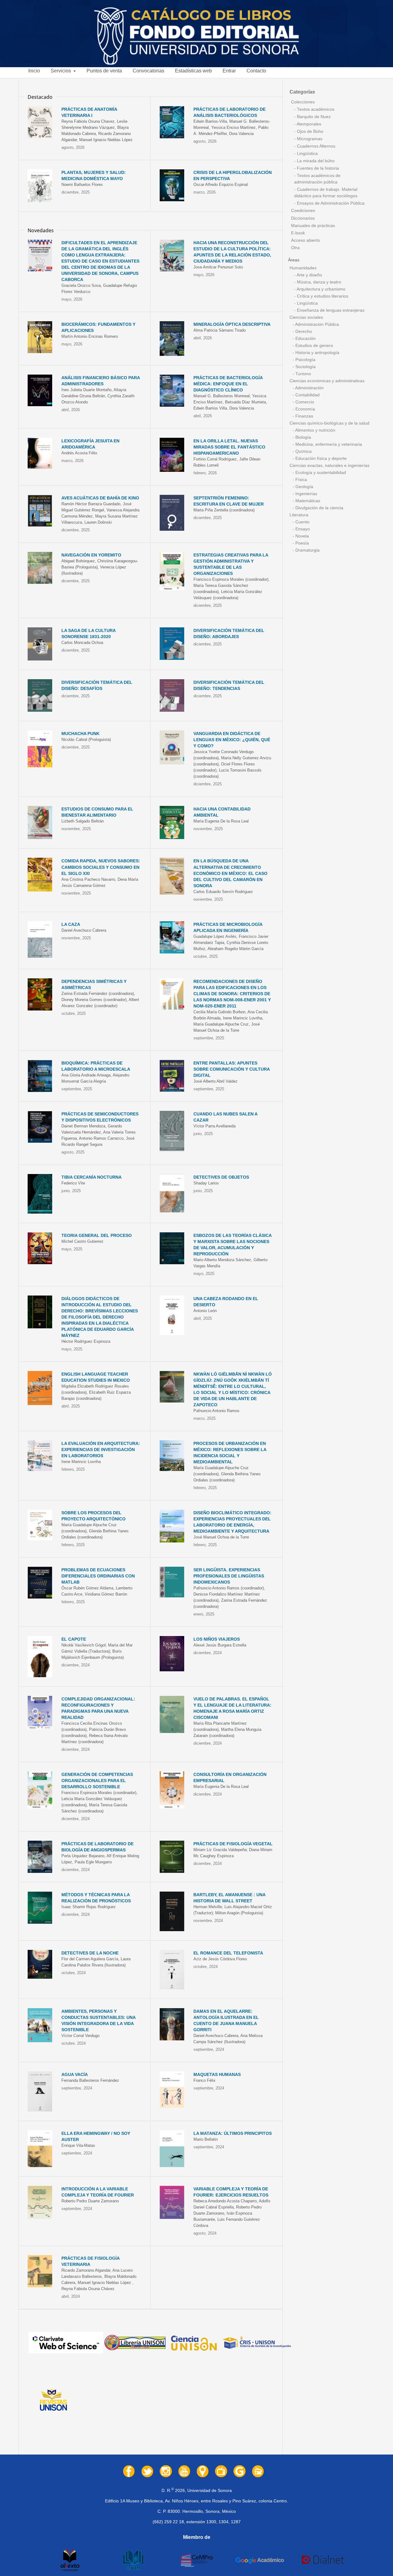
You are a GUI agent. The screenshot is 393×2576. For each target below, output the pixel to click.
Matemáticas (307, 501)
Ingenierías (306, 494)
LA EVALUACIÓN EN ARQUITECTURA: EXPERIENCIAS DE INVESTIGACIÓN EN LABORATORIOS (101, 1450)
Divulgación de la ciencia (319, 508)
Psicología (305, 360)
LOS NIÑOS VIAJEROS (217, 1639)
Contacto (256, 71)
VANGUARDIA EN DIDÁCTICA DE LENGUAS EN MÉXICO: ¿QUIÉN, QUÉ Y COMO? (232, 740)
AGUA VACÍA (75, 2074)
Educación (305, 339)
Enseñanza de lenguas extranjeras (330, 310)
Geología (304, 487)
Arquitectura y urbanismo (321, 289)
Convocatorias (148, 71)
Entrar (229, 71)
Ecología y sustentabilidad (320, 473)
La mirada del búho (315, 161)
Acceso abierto (305, 240)
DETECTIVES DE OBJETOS (221, 1177)
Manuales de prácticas (313, 226)
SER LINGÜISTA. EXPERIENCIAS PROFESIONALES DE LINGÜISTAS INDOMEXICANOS (229, 1576)
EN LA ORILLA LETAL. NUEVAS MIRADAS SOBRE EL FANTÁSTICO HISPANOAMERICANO (229, 447)
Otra (295, 248)
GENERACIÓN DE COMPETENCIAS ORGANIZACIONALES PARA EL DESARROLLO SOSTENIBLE (97, 1781)
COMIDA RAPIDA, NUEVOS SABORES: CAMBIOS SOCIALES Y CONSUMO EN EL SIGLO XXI (101, 867)
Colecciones (303, 102)
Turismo (303, 374)
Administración (309, 388)
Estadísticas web (193, 71)
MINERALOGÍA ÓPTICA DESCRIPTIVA (232, 324)
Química (303, 451)
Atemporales (308, 124)
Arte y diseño (309, 275)
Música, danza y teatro (318, 282)
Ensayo (302, 529)
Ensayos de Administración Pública (330, 203)
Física (301, 480)
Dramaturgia (307, 550)
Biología (303, 437)
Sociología (305, 367)
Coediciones (303, 211)
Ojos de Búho (309, 131)
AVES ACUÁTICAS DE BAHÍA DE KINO (100, 498)
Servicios (61, 71)
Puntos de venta (104, 71)
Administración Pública (317, 324)
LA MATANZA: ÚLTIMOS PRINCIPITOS (233, 2133)
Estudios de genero (314, 346)
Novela (302, 536)
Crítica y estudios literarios (322, 296)
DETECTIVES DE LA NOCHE (90, 1953)
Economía (305, 409)
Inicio (34, 71)
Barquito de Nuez (313, 117)
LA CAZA (71, 924)
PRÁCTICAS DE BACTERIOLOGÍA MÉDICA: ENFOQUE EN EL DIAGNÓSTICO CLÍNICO (228, 384)
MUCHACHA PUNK (80, 734)
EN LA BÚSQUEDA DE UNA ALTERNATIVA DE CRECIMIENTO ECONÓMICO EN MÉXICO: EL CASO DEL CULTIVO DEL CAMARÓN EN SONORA (230, 873)
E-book (298, 233)
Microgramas (309, 139)
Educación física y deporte (320, 458)
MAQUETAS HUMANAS (217, 2074)
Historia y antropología (317, 353)
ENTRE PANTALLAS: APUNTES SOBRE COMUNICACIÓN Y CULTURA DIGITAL (232, 1069)
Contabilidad (307, 395)
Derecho (303, 331)
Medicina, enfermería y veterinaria (328, 444)
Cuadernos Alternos (315, 146)
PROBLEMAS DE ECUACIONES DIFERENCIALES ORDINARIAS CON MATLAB (98, 1576)
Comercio (304, 402)
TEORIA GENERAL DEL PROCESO (97, 1235)
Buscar (379, 73)
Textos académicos (315, 109)
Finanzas (304, 416)
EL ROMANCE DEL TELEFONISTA (228, 1953)
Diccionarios (303, 218)
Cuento (302, 522)
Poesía (302, 543)
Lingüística (307, 154)
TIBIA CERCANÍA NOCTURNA (91, 1177)
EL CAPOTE (74, 1639)
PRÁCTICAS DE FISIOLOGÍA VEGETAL (233, 1844)
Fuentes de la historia (317, 168)
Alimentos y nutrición (315, 430)
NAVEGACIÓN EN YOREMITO (91, 555)
